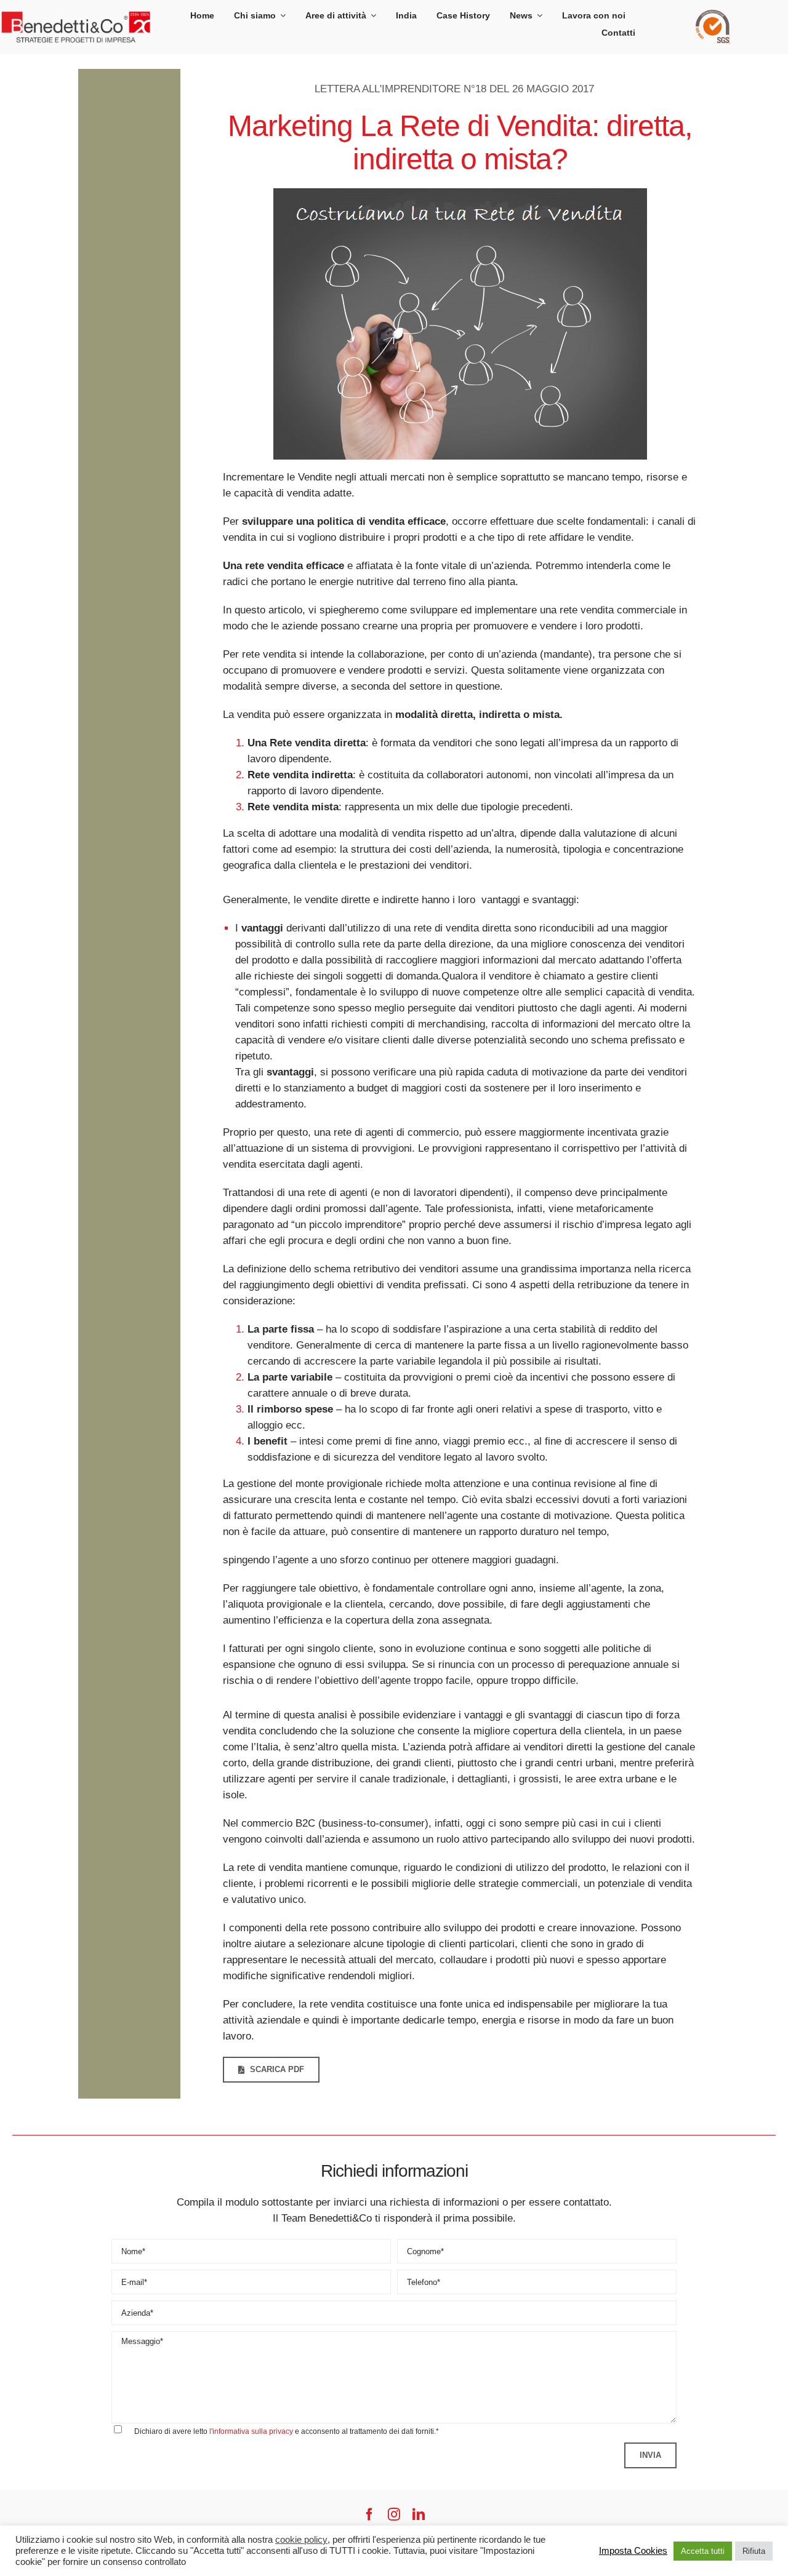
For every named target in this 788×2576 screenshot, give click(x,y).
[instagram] (394, 2514)
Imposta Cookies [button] (633, 2551)
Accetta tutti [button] (703, 2551)
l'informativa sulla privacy (251, 2432)
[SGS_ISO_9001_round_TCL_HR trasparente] (714, 15)
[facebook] (369, 2514)
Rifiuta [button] (754, 2551)
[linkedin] (419, 2514)
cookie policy (301, 2540)
